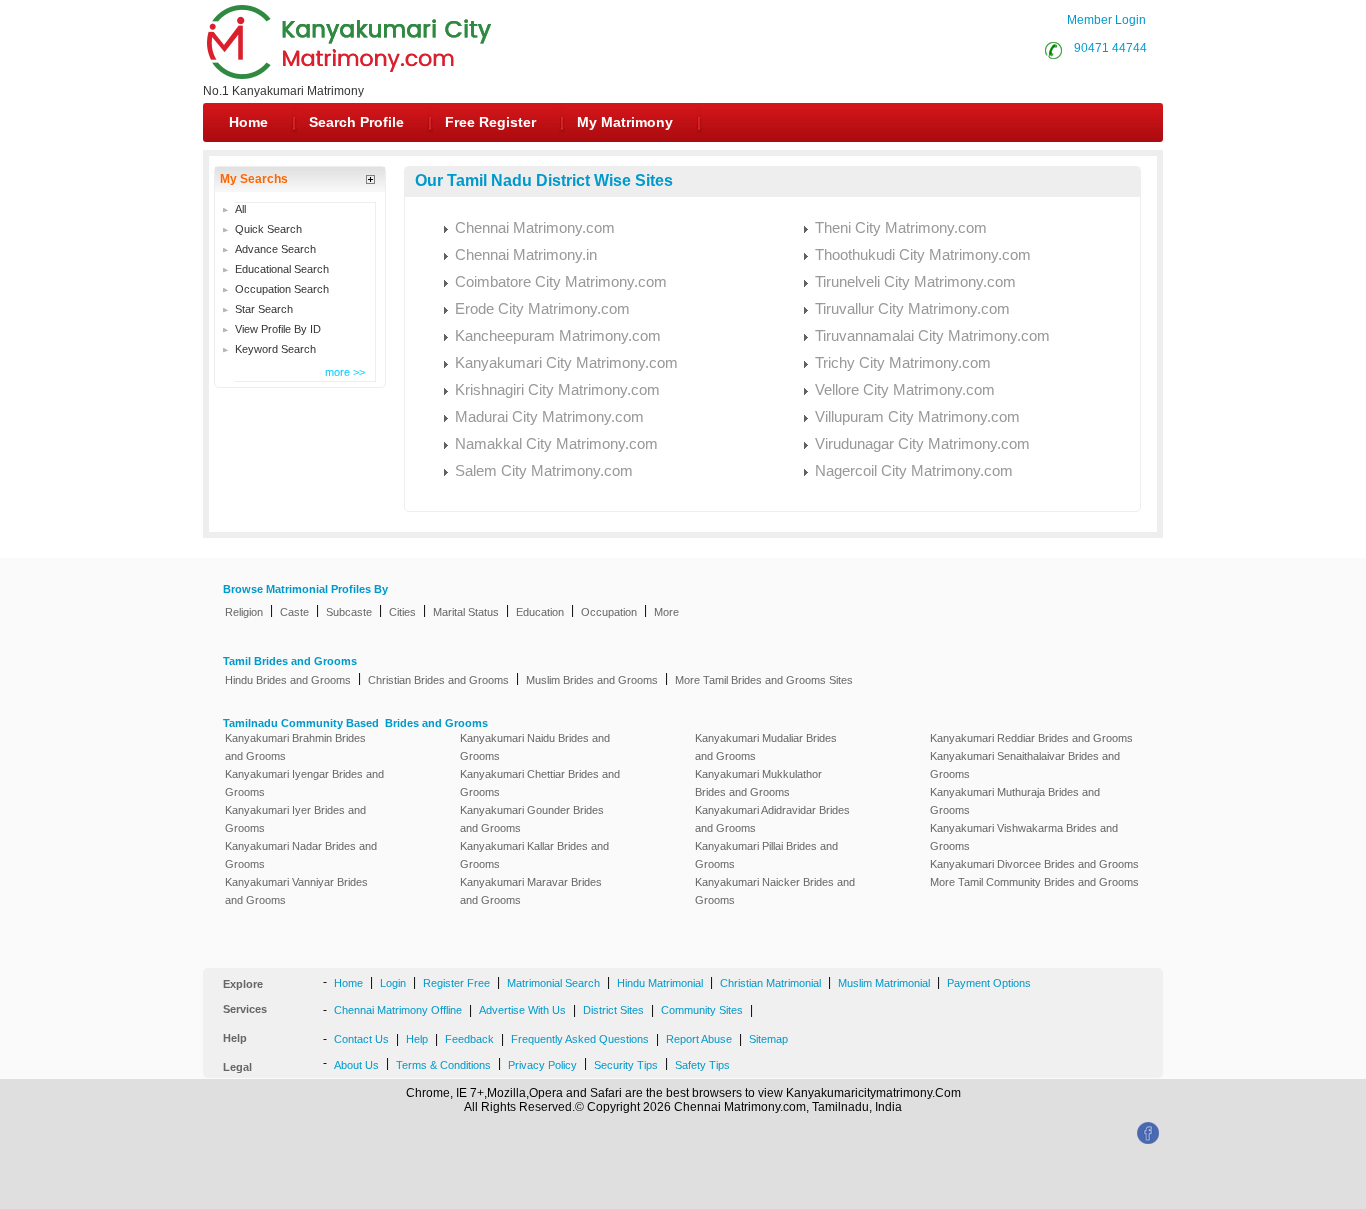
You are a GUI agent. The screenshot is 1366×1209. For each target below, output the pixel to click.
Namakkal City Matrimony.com (556, 443)
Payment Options (989, 983)
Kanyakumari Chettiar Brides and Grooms (540, 783)
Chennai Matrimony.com (535, 227)
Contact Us (361, 1039)
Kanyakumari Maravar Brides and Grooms (531, 891)
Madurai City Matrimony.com (549, 416)
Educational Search (282, 269)
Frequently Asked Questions (580, 1039)
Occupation (609, 612)
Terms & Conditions (443, 1065)
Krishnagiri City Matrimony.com (557, 389)
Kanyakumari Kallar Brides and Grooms (534, 855)
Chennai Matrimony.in (526, 254)
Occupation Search (282, 289)
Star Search (264, 309)
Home (248, 122)
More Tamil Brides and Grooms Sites (764, 680)
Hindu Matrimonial (660, 983)
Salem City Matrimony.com (544, 470)
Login (393, 983)
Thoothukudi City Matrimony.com (923, 254)
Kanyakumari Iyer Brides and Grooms (295, 819)
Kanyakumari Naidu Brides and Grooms (535, 747)
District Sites (613, 1010)
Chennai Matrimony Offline (398, 1010)
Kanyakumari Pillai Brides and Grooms (766, 855)
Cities (402, 612)
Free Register (490, 122)
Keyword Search (275, 349)
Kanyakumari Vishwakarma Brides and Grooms (1024, 837)
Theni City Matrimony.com (901, 227)
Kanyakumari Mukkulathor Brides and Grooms (758, 783)
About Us (356, 1065)
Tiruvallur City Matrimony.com (912, 308)
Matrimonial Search (553, 983)
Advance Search (275, 249)
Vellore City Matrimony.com (905, 389)
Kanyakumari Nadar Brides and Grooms (301, 855)
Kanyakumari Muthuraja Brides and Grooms (1015, 801)
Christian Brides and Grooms (438, 680)
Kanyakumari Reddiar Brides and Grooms (1031, 738)
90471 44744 (1107, 48)
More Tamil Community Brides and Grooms (1034, 882)
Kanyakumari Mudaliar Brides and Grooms (766, 747)
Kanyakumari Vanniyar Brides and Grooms (296, 891)
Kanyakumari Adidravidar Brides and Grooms (772, 819)
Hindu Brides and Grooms (288, 680)
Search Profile (356, 122)
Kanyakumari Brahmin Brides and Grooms (295, 747)
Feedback (469, 1039)
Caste (294, 612)
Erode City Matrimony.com (542, 308)
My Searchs (254, 179)
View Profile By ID (278, 329)
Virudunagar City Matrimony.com (922, 443)
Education (540, 612)
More (666, 612)
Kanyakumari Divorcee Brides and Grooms (1034, 864)
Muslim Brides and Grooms (592, 680)
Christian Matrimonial (770, 983)
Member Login (1106, 20)
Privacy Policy (542, 1065)
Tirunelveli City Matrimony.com (915, 281)
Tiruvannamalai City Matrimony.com (932, 335)
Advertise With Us (522, 1010)
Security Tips (626, 1065)
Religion (244, 612)
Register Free (456, 983)
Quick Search (268, 229)
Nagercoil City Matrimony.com (914, 470)
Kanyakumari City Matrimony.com (566, 362)
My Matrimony (625, 122)
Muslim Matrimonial (884, 983)
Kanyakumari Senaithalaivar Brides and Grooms (1025, 765)
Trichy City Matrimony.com (903, 362)
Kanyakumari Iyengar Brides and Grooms (304, 783)
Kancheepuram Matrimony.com (558, 335)
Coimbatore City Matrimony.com (561, 281)
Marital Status (466, 612)
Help (417, 1039)
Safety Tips (702, 1065)
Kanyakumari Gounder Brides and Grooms (532, 819)
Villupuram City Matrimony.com (917, 416)
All (240, 209)
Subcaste (349, 612)
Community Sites (702, 1010)
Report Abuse (699, 1039)
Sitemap (768, 1039)
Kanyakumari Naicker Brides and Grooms (775, 891)
